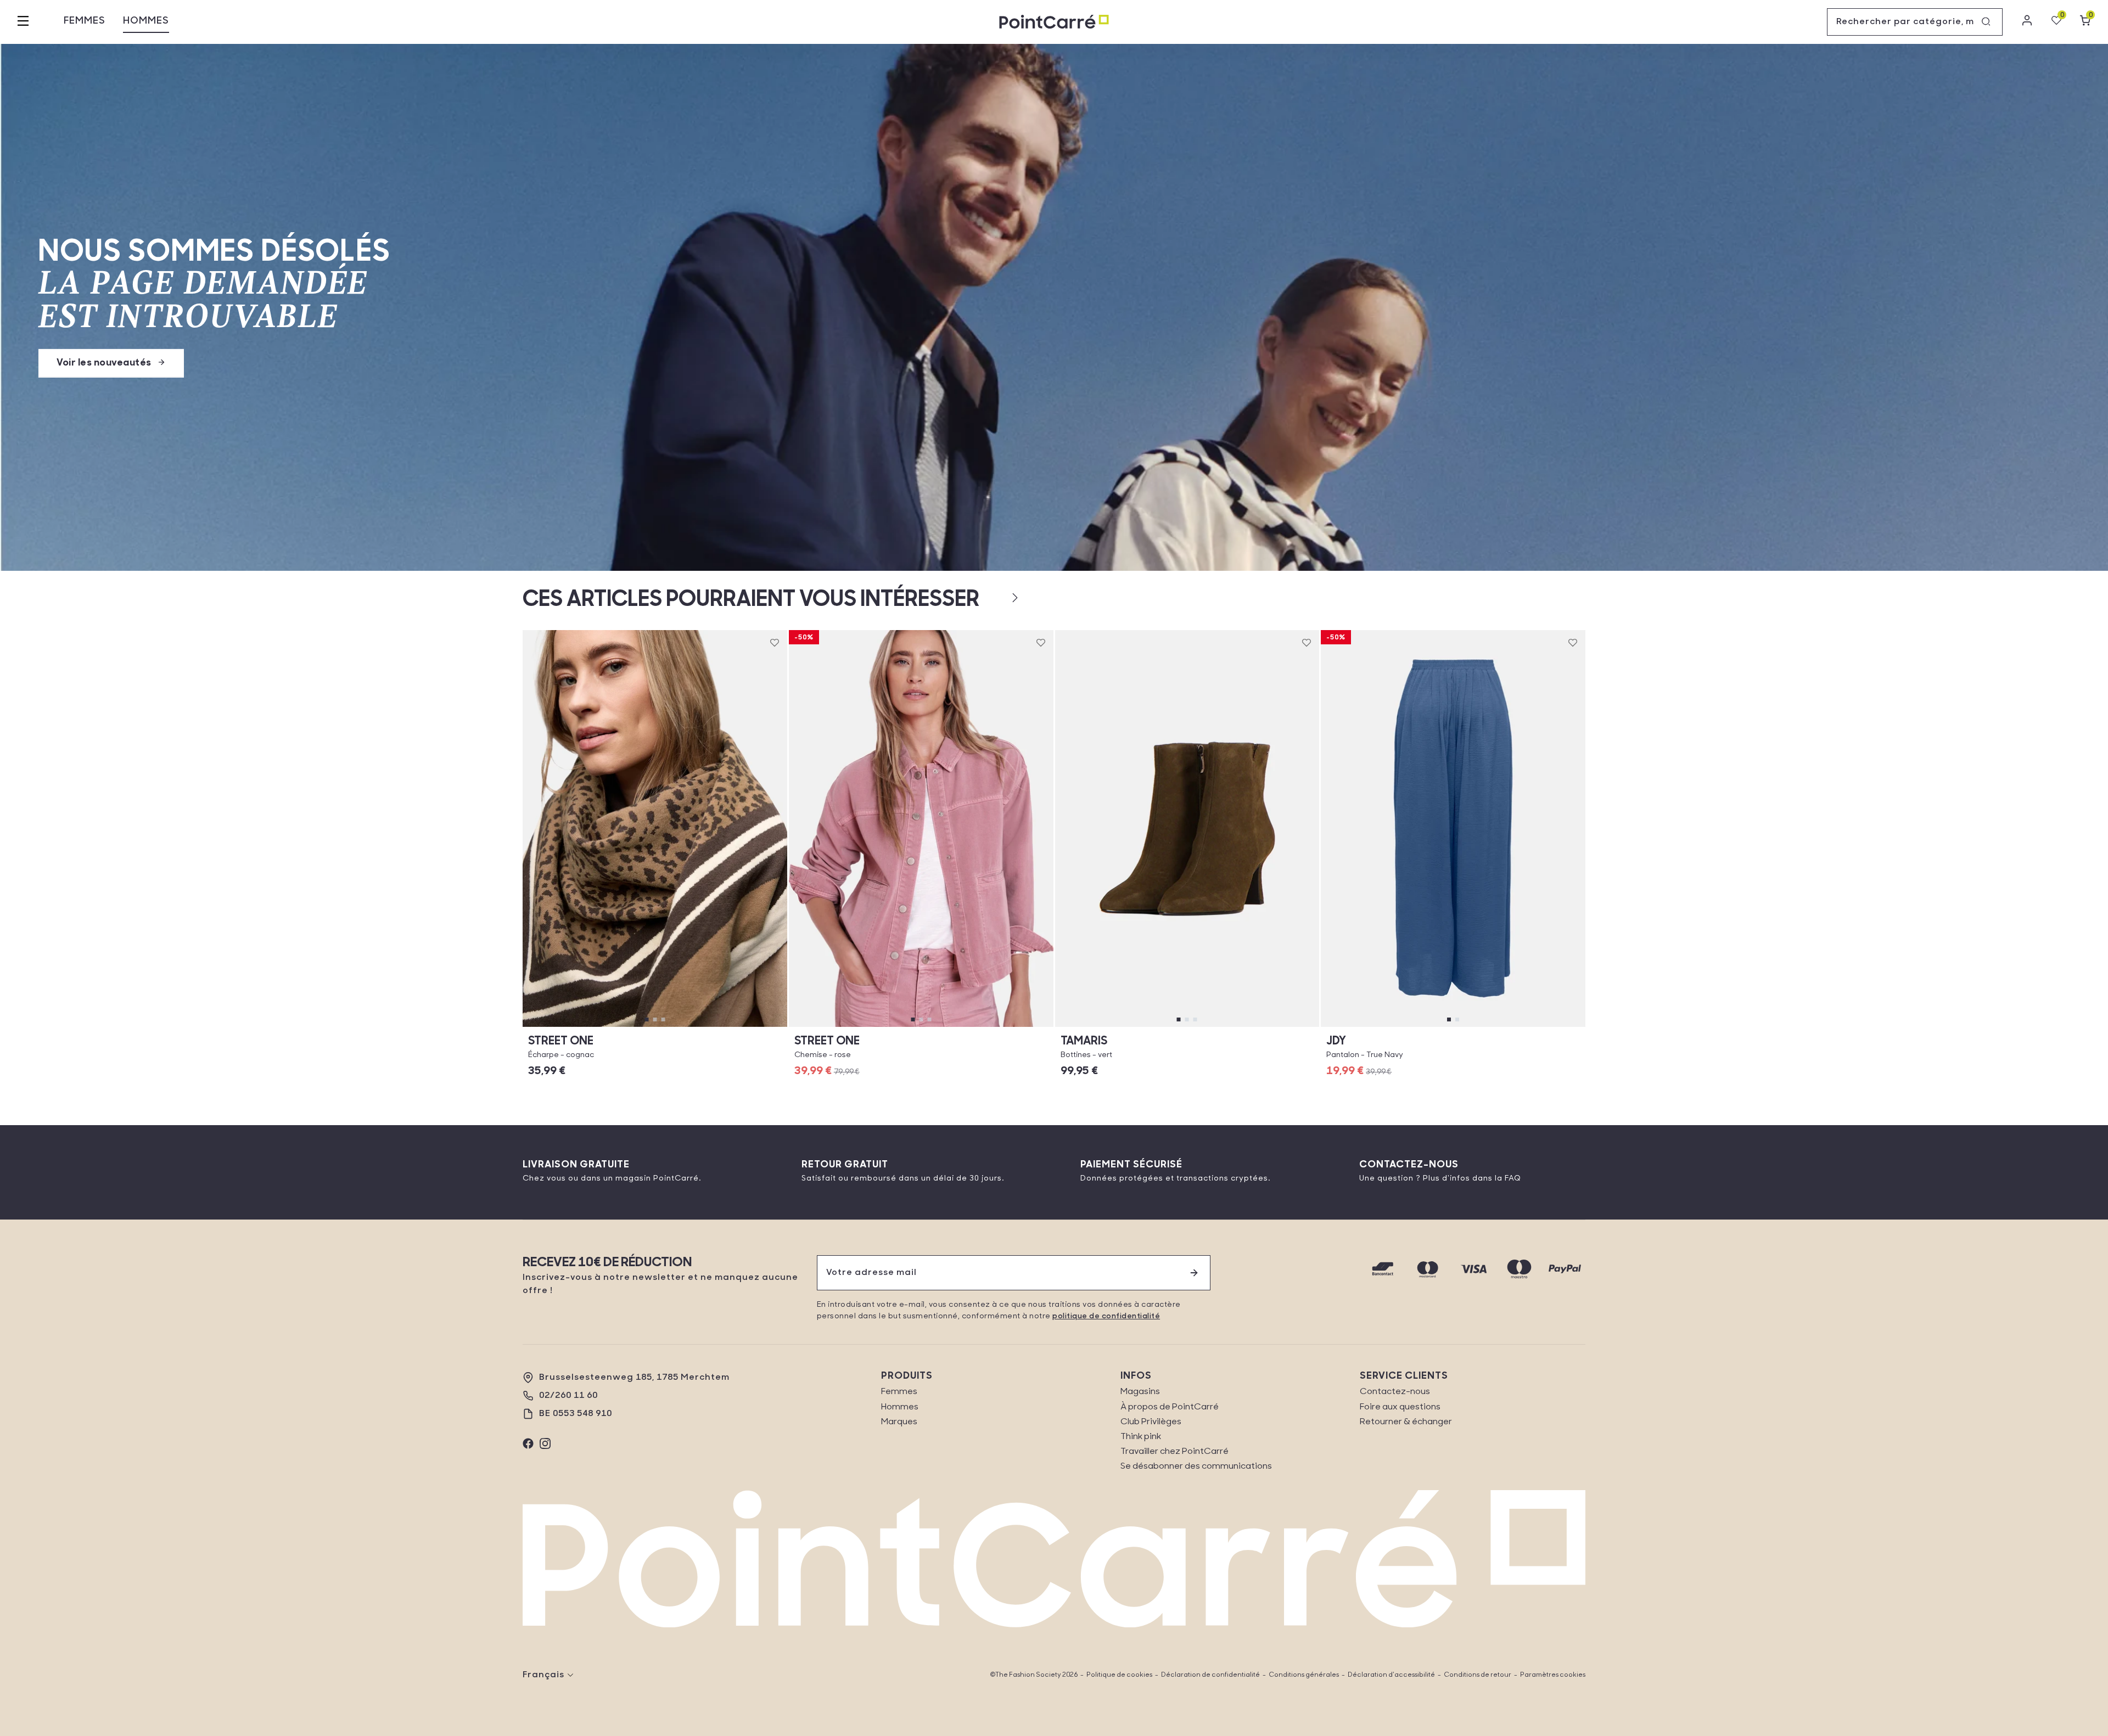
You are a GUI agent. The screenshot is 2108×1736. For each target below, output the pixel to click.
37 (1128, 1027)
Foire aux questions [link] (1400, 1407)
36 (921, 1027)
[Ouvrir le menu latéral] (23, 22)
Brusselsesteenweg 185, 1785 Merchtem (634, 1378)
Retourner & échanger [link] (1406, 1422)
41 (1285, 1027)
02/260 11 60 (568, 1396)
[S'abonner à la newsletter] (1194, 1273)
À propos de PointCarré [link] (1170, 1407)
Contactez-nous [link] (1395, 1392)
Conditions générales (1304, 1675)
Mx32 (1453, 1027)
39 (1207, 1027)
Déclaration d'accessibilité (1391, 1675)
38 (1167, 1027)
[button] (997, 598)
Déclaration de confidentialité (1210, 1675)
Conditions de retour (1478, 1675)
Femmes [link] (899, 1392)
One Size (655, 1027)
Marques (899, 1422)
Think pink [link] (1141, 1437)
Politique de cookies (1119, 1675)
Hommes (146, 21)
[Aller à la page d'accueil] (1054, 22)
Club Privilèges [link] (1151, 1422)
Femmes (85, 21)
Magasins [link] (1140, 1392)
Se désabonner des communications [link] (1196, 1467)
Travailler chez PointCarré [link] (1174, 1452)
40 (1246, 1027)
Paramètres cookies (1553, 1675)
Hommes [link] (900, 1407)
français (543, 1675)
